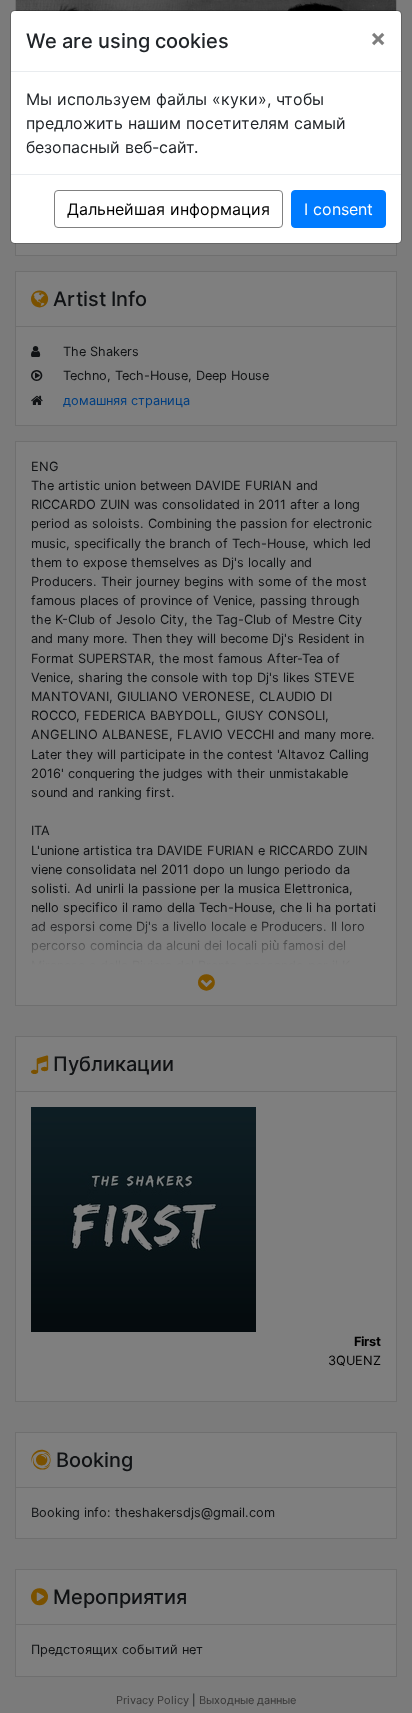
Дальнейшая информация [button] (168, 209)
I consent (338, 209)
